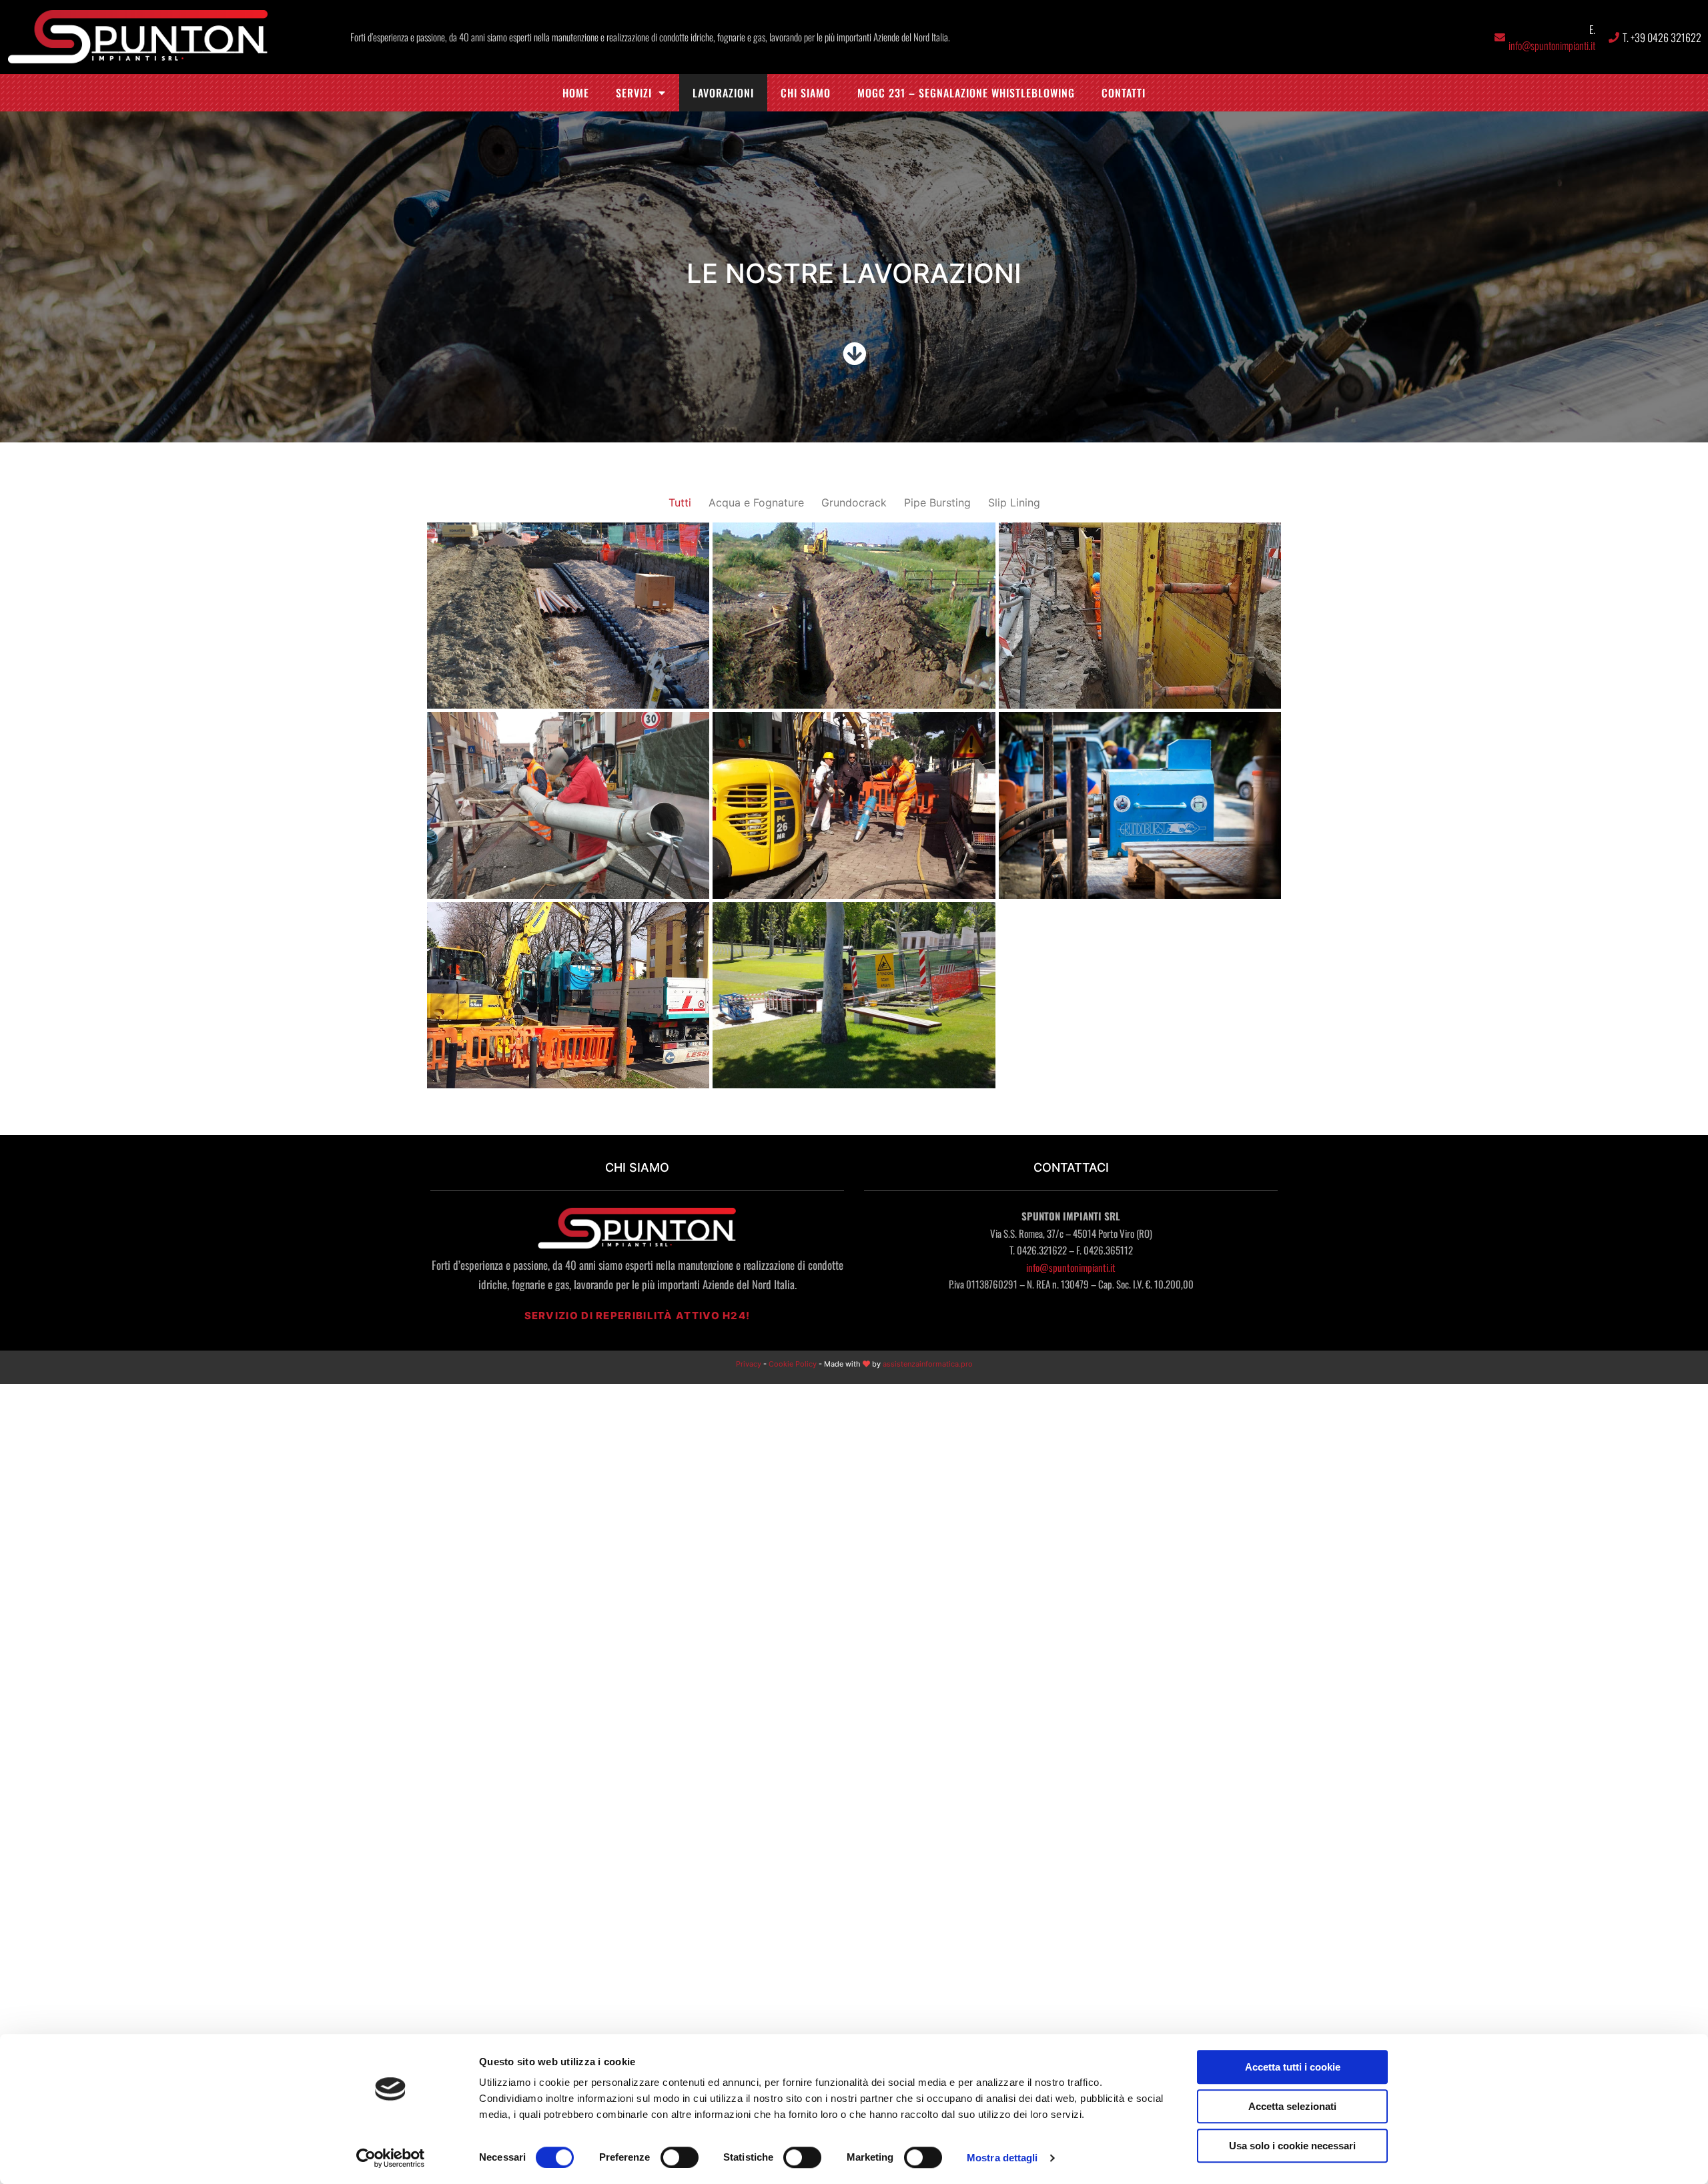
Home (576, 93)
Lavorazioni (723, 93)
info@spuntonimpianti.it (1552, 45)
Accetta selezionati (1292, 2106)
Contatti (1124, 93)
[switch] (680, 2157)
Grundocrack (854, 502)
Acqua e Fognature (756, 502)
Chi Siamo (806, 93)
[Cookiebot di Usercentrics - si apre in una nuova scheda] (391, 2158)
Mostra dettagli (1002, 2158)
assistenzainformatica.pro (928, 1364)
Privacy (749, 1364)
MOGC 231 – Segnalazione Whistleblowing (966, 93)
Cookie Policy (793, 1364)
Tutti (680, 502)
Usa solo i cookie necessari (1292, 2146)
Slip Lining (1014, 502)
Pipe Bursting (937, 502)
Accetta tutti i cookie (1293, 2067)
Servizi (634, 93)
